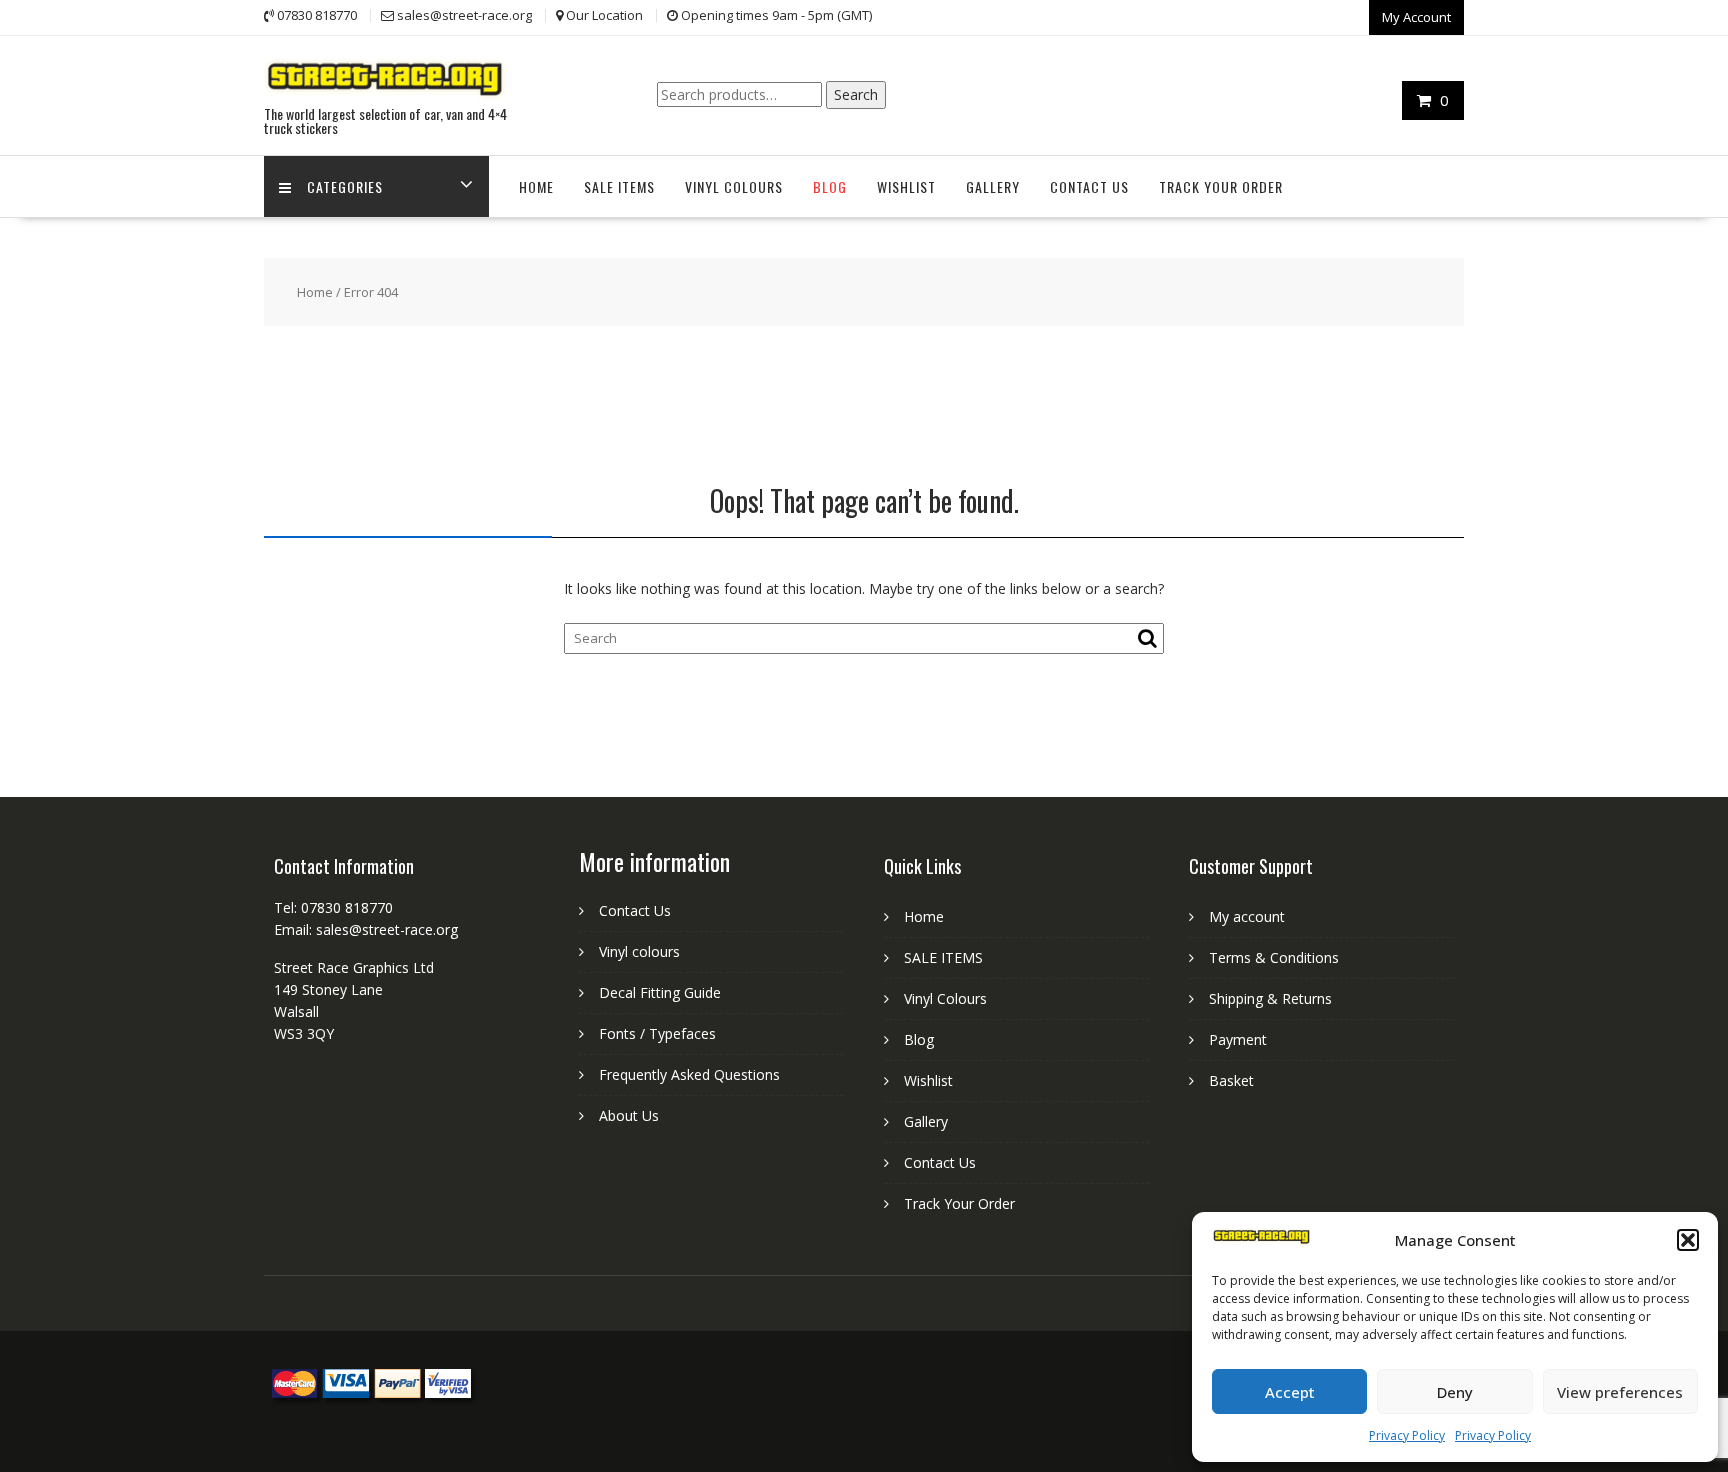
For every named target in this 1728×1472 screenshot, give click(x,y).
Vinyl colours (639, 951)
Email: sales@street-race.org (366, 929)
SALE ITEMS (619, 186)
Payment (1238, 1039)
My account (1247, 916)
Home (536, 186)
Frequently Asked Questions (689, 1074)
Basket (1231, 1080)
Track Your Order (1221, 186)
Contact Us (1089, 186)
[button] (1688, 1240)
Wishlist (906, 186)
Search (856, 94)
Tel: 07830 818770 (333, 907)
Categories (345, 186)
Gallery (993, 186)
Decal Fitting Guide (660, 992)
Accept (1290, 1392)
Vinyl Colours (734, 186)
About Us (629, 1115)
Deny (1455, 1392)
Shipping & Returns (1270, 998)
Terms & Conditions (1274, 957)
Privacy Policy (1407, 1435)
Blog (830, 186)
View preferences (1620, 1392)
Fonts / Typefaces (657, 1033)
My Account (1416, 17)
